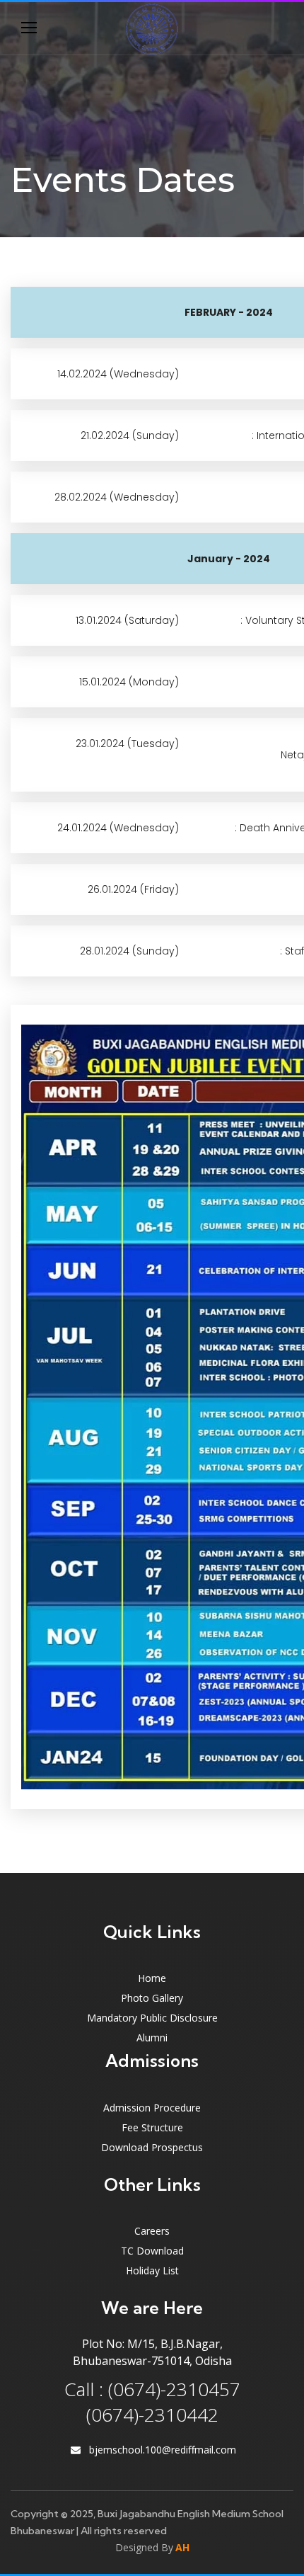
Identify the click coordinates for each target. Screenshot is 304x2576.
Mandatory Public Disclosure (152, 2018)
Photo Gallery (152, 1998)
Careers (152, 2231)
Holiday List (152, 2270)
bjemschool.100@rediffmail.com (163, 2450)
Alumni (152, 2038)
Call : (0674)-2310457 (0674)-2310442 (152, 2402)
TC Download (152, 2251)
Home (152, 1978)
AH (182, 2547)
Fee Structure (152, 2127)
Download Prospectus (152, 2147)
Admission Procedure (152, 2108)
